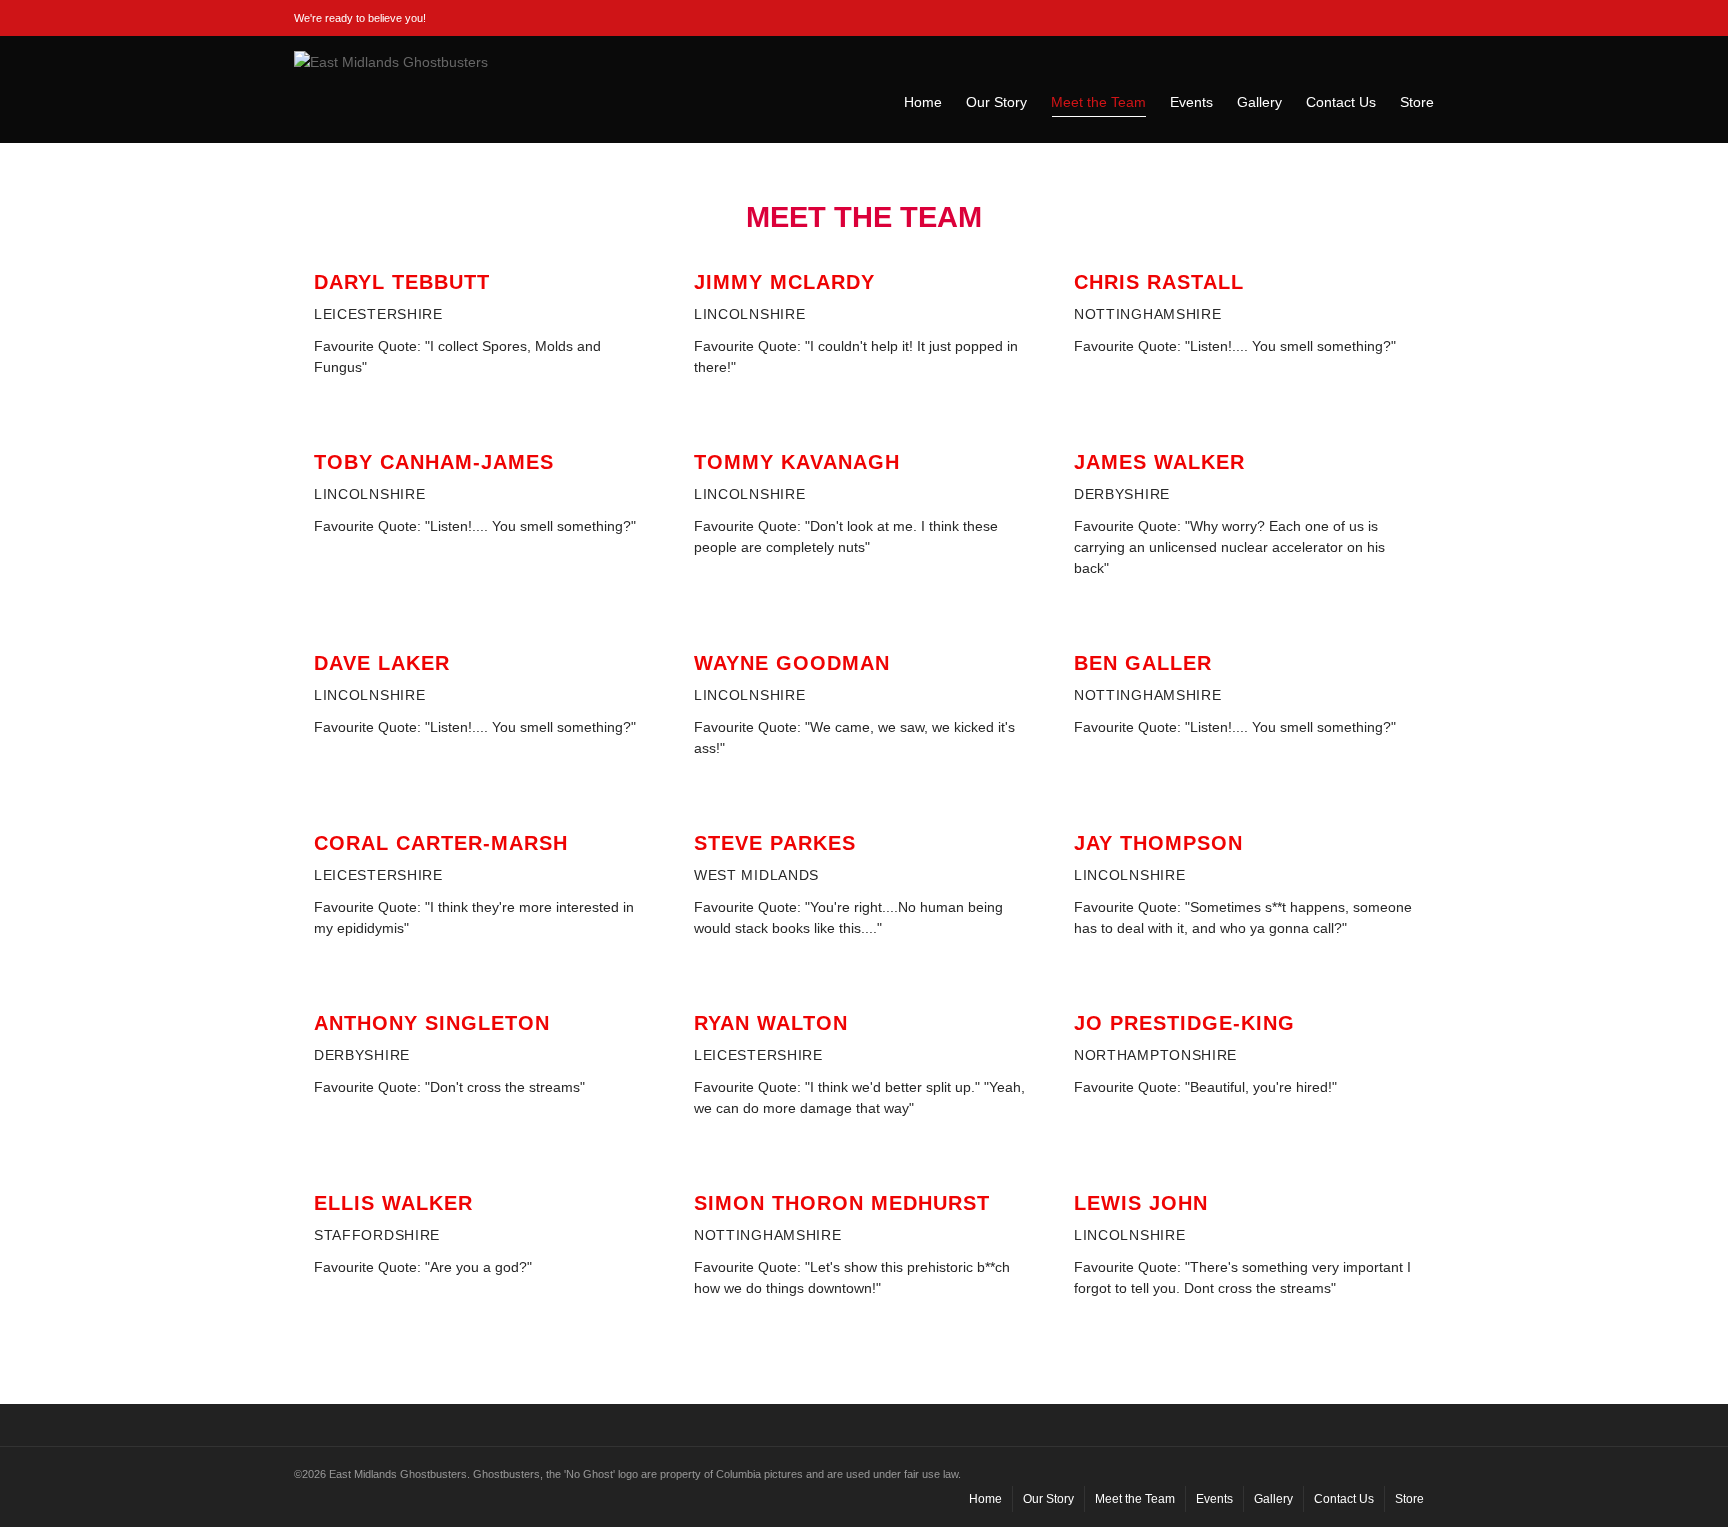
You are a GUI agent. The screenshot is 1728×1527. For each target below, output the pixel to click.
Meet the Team (1098, 102)
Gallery (1259, 102)
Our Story (996, 102)
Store (1417, 102)
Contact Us (1341, 102)
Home (923, 102)
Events (1191, 102)
